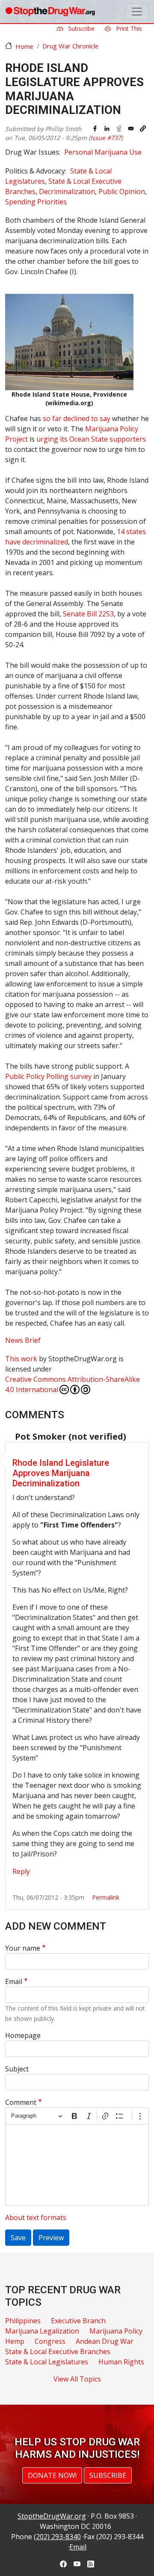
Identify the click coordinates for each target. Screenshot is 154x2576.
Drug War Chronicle (70, 46)
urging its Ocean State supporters (91, 439)
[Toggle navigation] (137, 12)
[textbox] (77, 2165)
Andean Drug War (105, 2341)
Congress (50, 2341)
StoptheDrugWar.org (52, 2516)
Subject (17, 2069)
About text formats (36, 2217)
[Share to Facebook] (95, 129)
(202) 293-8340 (57, 2537)
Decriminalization (67, 191)
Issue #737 (106, 138)
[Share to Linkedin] (107, 129)
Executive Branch (78, 2321)
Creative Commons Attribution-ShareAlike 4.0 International (73, 1384)
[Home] (50, 12)
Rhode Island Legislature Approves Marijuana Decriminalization (61, 1473)
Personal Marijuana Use (103, 152)
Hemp (15, 2341)
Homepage (23, 2035)
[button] (143, 129)
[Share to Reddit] (119, 129)
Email (14, 1981)
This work (21, 1359)
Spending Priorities (36, 202)
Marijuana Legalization (42, 2331)
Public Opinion (122, 191)
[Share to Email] (131, 129)
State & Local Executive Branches (58, 2352)
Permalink (106, 1897)
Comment (21, 2102)
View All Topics (77, 2379)
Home (24, 46)
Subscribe (80, 28)
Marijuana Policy (116, 2331)
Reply (21, 1871)
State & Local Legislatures (47, 2362)
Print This (128, 28)
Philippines (23, 2321)
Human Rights (121, 2362)
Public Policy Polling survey (49, 1076)
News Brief (23, 1340)
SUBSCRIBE (108, 2475)
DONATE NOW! (52, 2475)
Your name (23, 1948)
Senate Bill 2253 (88, 614)
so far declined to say (77, 418)
